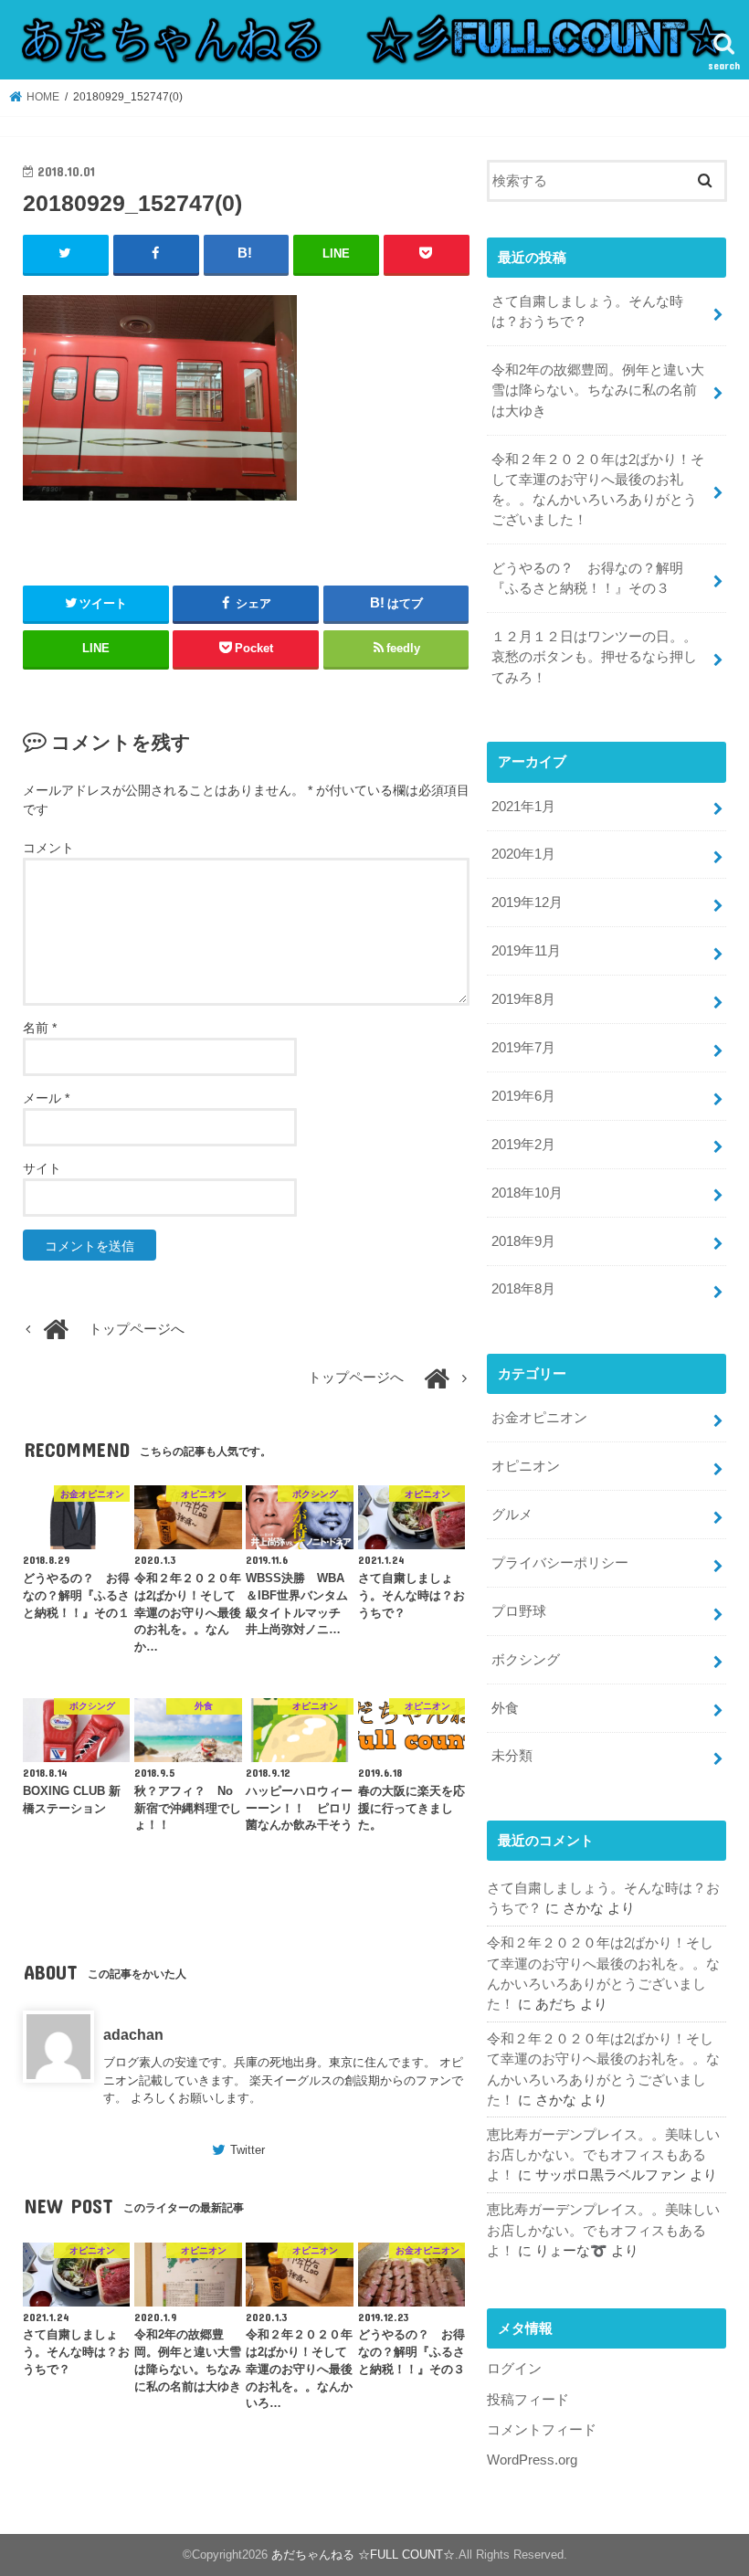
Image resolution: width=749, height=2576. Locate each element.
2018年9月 (523, 1241)
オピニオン (526, 1466)
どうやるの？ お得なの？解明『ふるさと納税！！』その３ (587, 578)
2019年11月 (526, 951)
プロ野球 (519, 1611)
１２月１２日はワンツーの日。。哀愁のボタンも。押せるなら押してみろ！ (594, 657)
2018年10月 (527, 1193)
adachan (133, 2034)
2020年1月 (523, 854)
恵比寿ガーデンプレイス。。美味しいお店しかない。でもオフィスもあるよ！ (603, 2155)
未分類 (512, 1756)
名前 (40, 1028)
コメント (48, 848)
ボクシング (526, 1660)
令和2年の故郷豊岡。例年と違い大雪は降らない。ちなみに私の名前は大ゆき (598, 390)
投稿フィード (528, 2400)
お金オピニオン (539, 1418)
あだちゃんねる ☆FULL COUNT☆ (363, 2555)
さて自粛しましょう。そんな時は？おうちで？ (587, 311)
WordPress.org (532, 2460)
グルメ (512, 1515)
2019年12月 (527, 903)
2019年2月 (523, 1145)
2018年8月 (523, 1289)
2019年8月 (523, 999)
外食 (505, 1708)
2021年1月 (523, 807)
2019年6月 (523, 1096)
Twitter (248, 2150)
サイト (42, 1168)
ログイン (514, 2369)
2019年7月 (523, 1048)
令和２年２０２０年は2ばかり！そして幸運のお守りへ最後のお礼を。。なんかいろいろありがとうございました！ (598, 490)
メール (46, 1098)
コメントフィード (542, 2430)
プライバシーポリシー (560, 1563)
